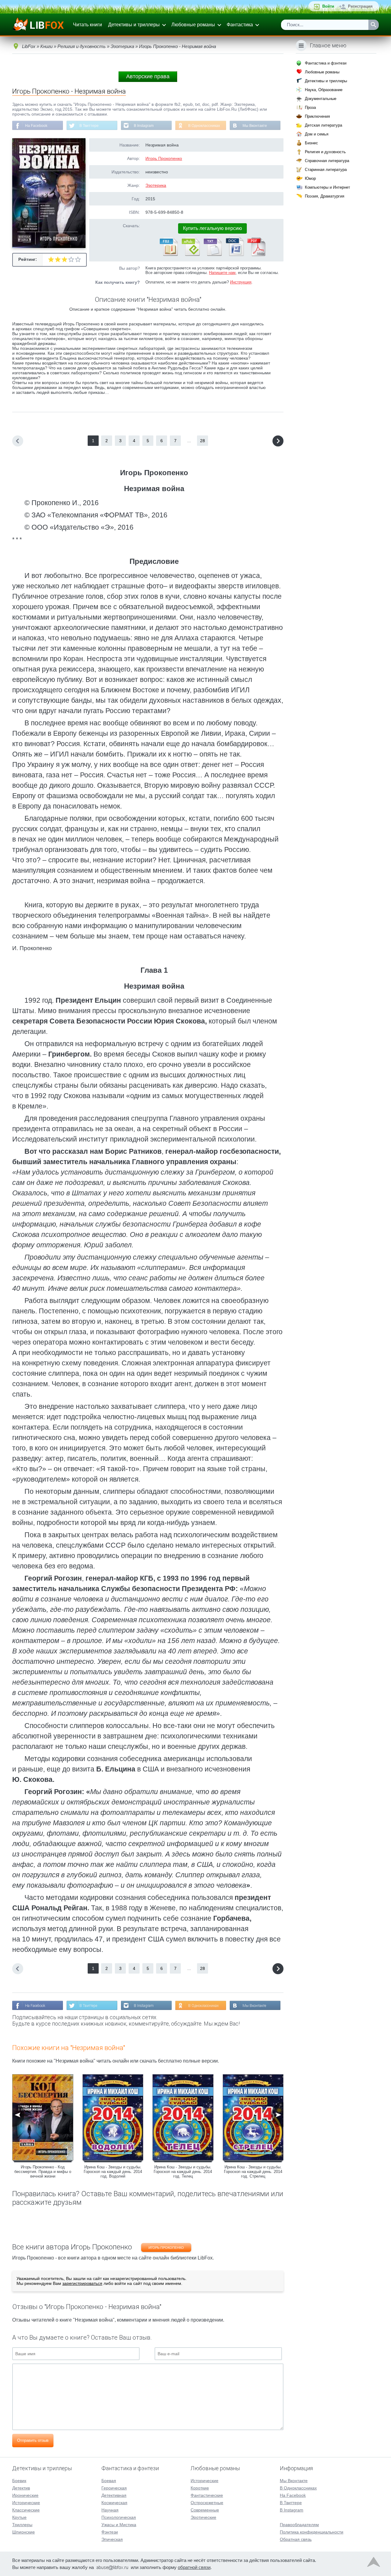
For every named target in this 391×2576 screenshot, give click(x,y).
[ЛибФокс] (39, 25)
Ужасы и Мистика (119, 2525)
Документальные (321, 99)
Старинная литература (326, 170)
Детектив (21, 2488)
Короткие (200, 2488)
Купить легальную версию (212, 228)
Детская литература (323, 125)
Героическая (114, 2488)
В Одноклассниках (204, 126)
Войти (328, 6)
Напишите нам (222, 273)
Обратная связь (296, 2539)
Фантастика (240, 25)
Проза (310, 107)
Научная (110, 2510)
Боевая (109, 2481)
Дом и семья (317, 134)
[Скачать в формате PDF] (256, 255)
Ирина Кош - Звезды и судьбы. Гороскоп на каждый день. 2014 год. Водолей (113, 2172)
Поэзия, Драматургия (325, 196)
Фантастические (207, 2495)
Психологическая (119, 2517)
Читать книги (88, 25)
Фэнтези (110, 2532)
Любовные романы (193, 25)
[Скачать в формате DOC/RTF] (234, 255)
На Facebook (36, 126)
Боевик (19, 2481)
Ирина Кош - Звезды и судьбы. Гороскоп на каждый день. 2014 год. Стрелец (253, 2172)
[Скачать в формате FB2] (168, 255)
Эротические (203, 2517)
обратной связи (194, 2567)
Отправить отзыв (33, 2440)
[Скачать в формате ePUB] (190, 255)
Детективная (114, 2495)
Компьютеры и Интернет (327, 187)
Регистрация (360, 6)
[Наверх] (374, 2563)
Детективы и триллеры (134, 25)
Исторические (26, 2503)
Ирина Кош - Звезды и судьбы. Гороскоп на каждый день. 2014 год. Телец (183, 2172)
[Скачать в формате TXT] (212, 255)
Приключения (317, 116)
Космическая (114, 2503)
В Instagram (144, 126)
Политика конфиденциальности (312, 2532)
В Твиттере (89, 126)
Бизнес (311, 143)
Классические (26, 2510)
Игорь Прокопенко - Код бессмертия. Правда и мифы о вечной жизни (43, 2172)
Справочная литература (327, 161)
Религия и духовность (325, 152)
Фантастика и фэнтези (326, 63)
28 (203, 441)
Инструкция (241, 282)
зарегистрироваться (82, 2283)
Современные (205, 2510)
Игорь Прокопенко (164, 158)
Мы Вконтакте (255, 126)
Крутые (19, 2517)
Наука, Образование (324, 90)
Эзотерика (156, 185)
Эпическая (112, 2539)
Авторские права (148, 76)
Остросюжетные (207, 2503)
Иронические (25, 2495)
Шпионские (24, 2532)
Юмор (310, 178)
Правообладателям (299, 2525)
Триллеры (22, 2525)
